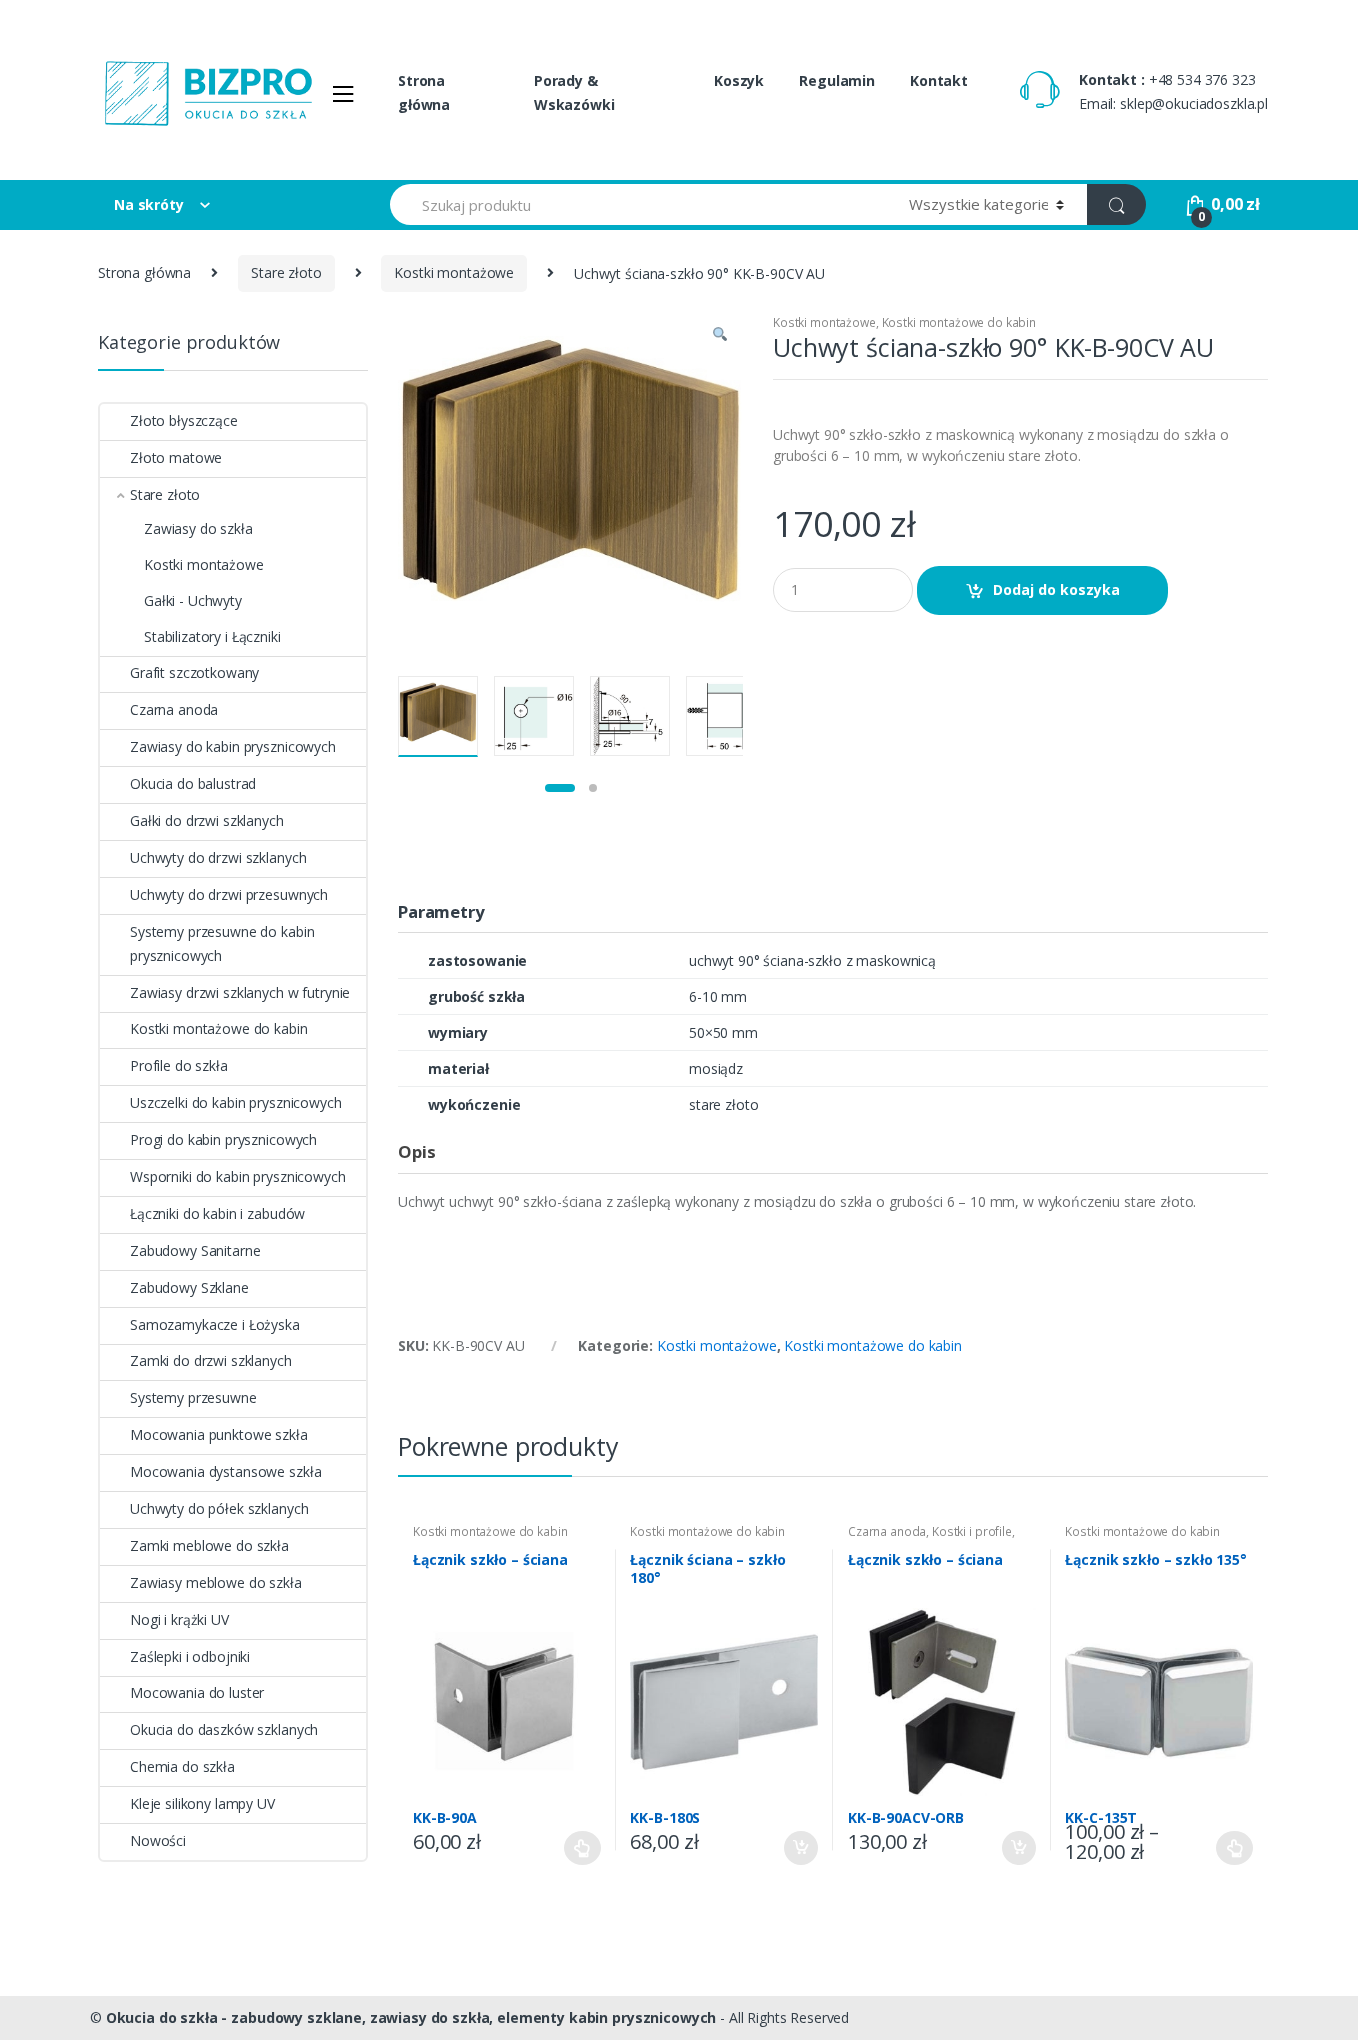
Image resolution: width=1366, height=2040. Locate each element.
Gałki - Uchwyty (193, 600)
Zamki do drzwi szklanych (211, 1360)
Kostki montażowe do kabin (959, 322)
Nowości (158, 1840)
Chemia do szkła (182, 1766)
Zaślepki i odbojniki (190, 1656)
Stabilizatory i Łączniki (212, 636)
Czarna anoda (887, 1531)
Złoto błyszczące (184, 420)
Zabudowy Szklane (189, 1287)
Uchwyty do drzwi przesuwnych (229, 894)
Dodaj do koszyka (1056, 589)
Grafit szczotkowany (194, 672)
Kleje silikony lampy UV (202, 1803)
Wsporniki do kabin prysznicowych (238, 1176)
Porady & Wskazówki (574, 92)
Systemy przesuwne (193, 1397)
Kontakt (939, 80)
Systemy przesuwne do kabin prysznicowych (222, 943)
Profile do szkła (179, 1065)
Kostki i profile (972, 1531)
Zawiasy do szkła (198, 528)
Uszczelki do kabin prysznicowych (236, 1102)
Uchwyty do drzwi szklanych (218, 857)
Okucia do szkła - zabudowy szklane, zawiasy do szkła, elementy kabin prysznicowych (411, 2017)
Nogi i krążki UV (179, 1619)
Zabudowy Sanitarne (195, 1250)
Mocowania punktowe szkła (219, 1434)
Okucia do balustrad (193, 783)
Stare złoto (286, 272)
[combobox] (638, 204)
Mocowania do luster (197, 1692)
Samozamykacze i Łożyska (215, 1324)
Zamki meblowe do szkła (209, 1545)
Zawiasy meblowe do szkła (216, 1582)
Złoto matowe (176, 457)
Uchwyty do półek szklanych (219, 1508)
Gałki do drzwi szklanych (207, 820)
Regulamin (837, 80)
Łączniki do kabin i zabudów (217, 1213)
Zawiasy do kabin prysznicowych (233, 746)
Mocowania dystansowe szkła (225, 1471)
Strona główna (424, 92)
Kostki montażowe (454, 272)
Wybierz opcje (583, 1848)
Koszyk (739, 80)
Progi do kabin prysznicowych (223, 1139)
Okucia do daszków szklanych (224, 1729)
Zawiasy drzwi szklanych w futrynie (240, 992)
